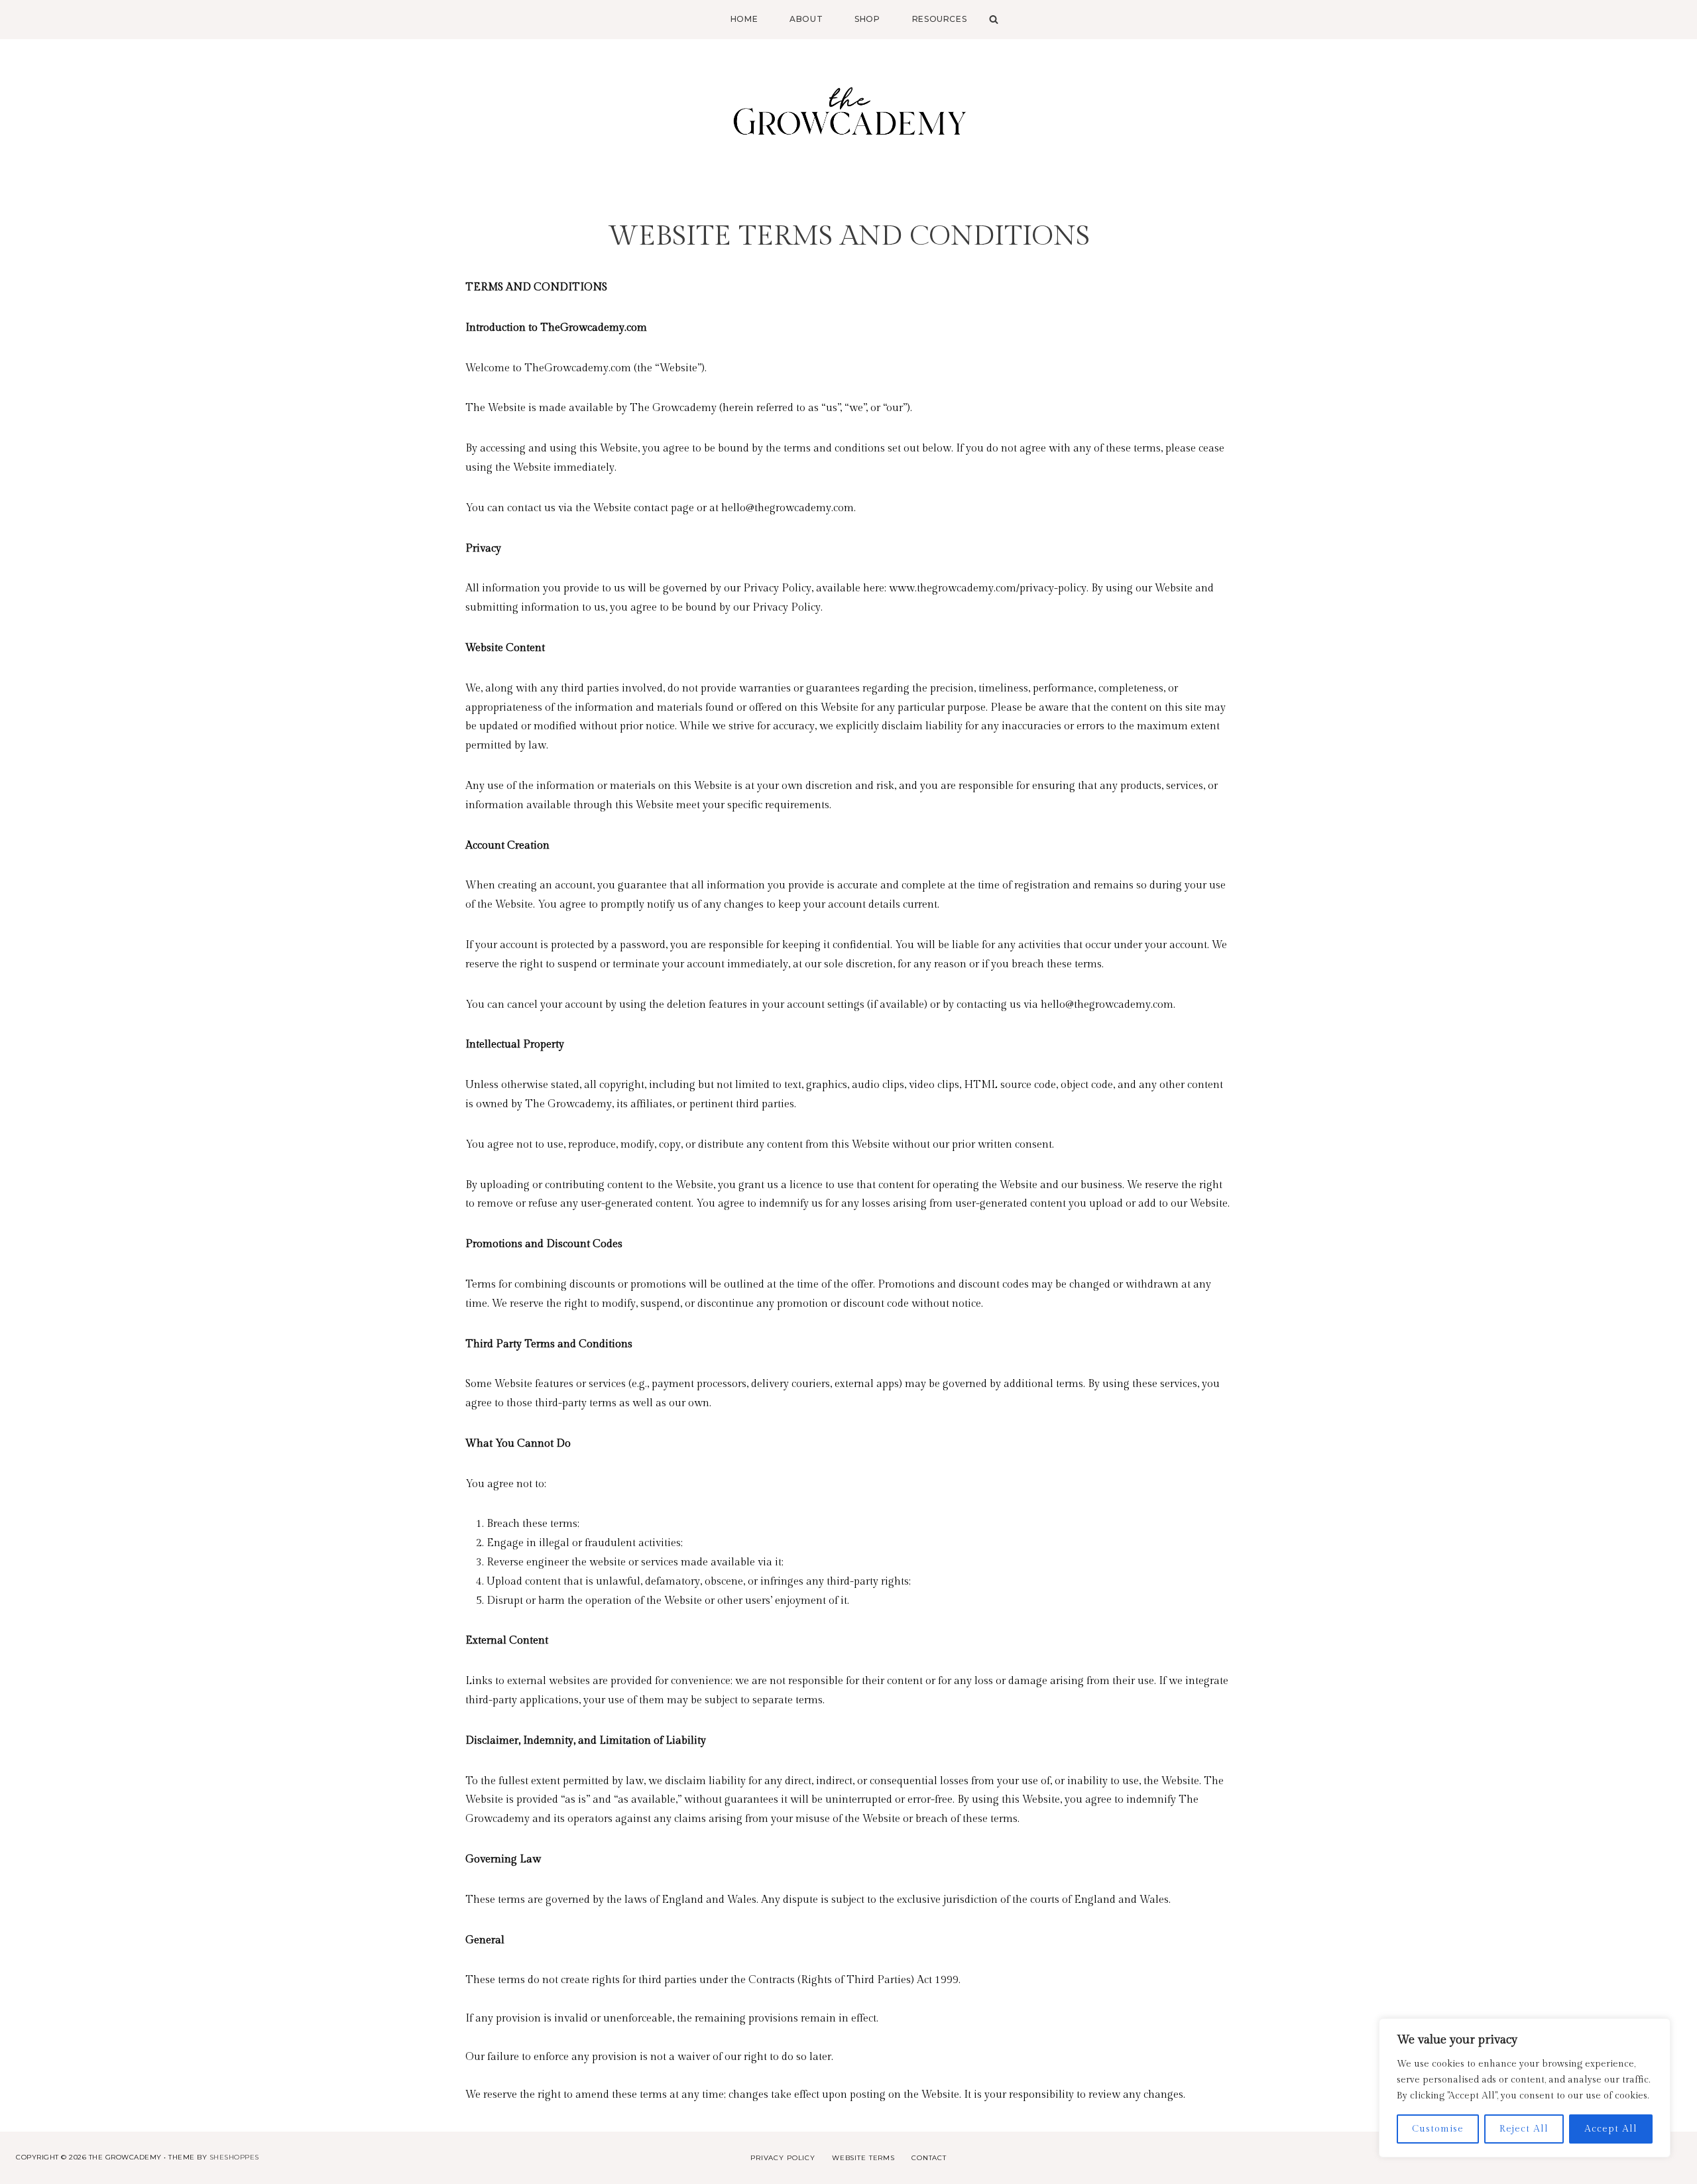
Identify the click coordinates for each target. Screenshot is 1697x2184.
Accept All (1611, 2129)
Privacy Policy (783, 2158)
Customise (1438, 2129)
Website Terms (863, 2158)
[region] (1525, 2088)
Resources (939, 19)
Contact (929, 2158)
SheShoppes (234, 2157)
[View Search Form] (990, 19)
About (806, 19)
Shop (867, 19)
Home (744, 19)
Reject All (1524, 2129)
